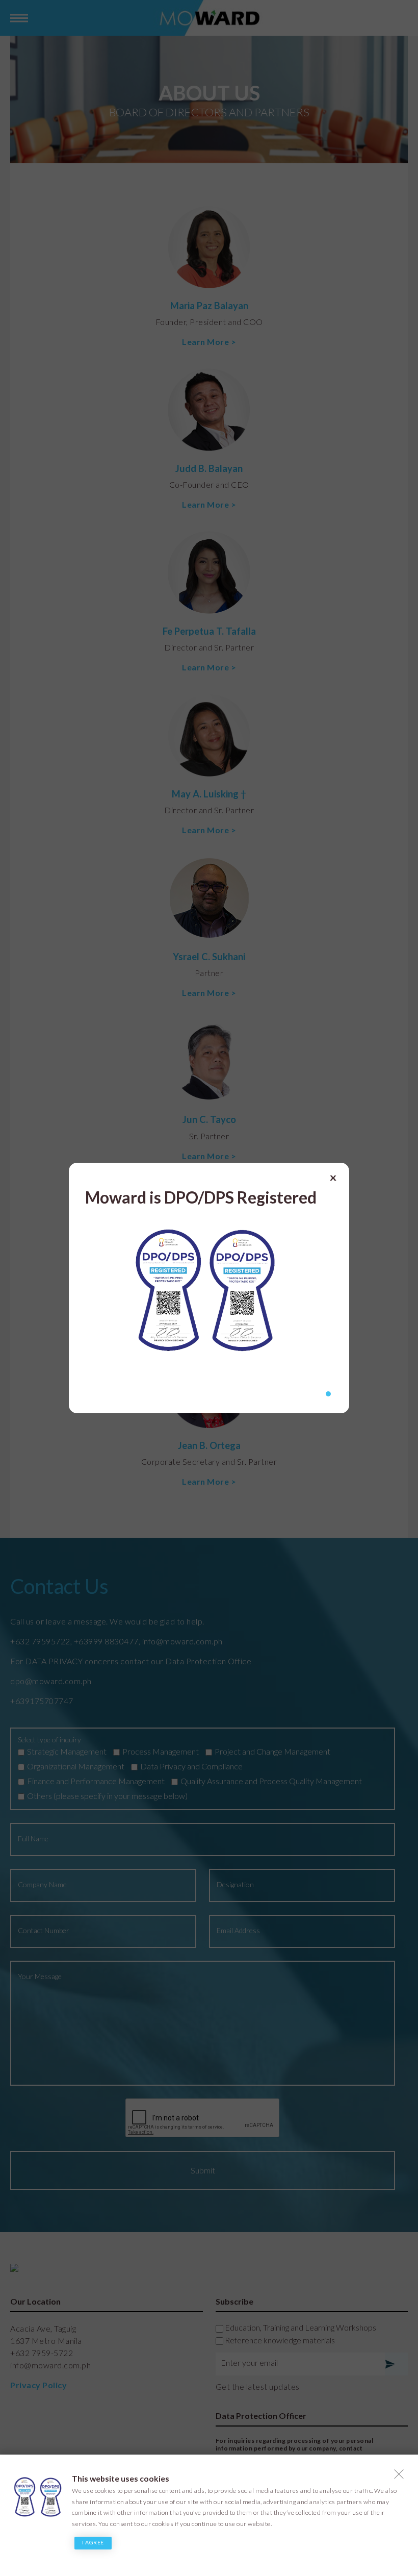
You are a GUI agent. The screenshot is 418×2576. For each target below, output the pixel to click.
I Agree (93, 2542)
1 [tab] (328, 1394)
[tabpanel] (209, 1274)
